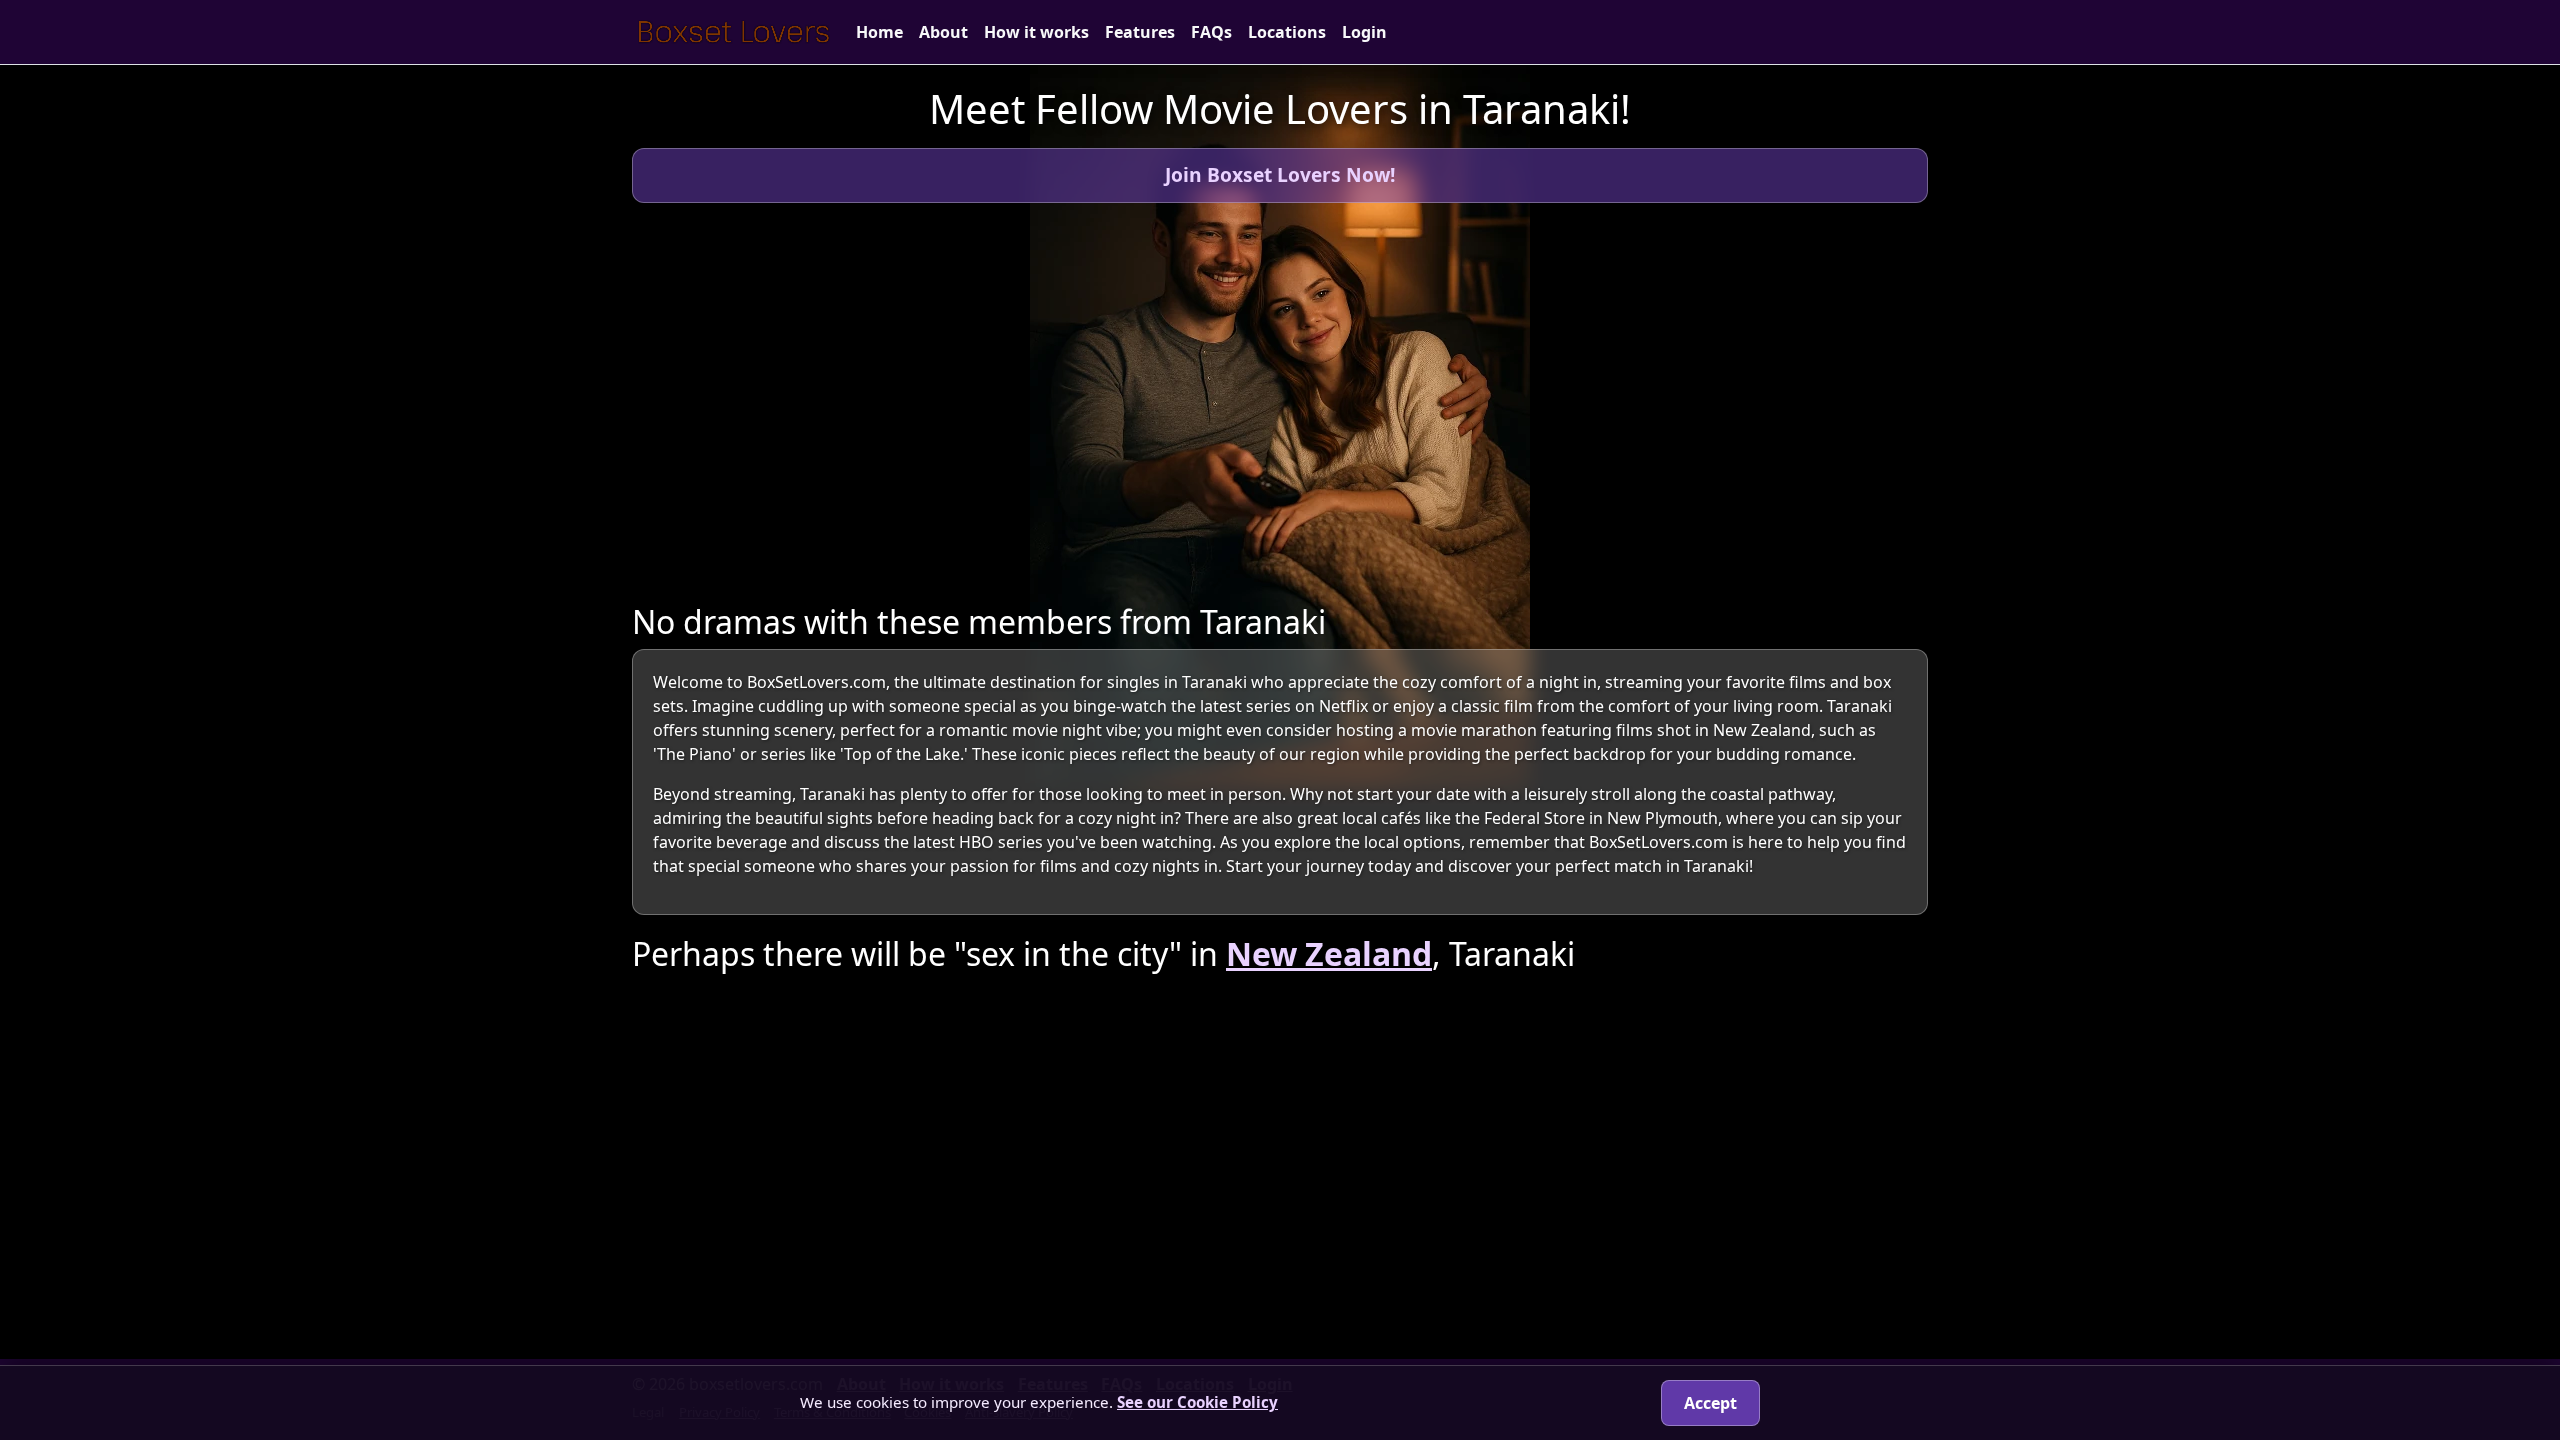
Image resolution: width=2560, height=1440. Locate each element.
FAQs (1211, 32)
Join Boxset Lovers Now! (1280, 174)
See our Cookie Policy (1197, 1402)
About (943, 32)
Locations (1287, 32)
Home (879, 32)
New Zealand (1329, 953)
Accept (1710, 1403)
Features (1140, 32)
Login (1364, 32)
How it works (1036, 32)
